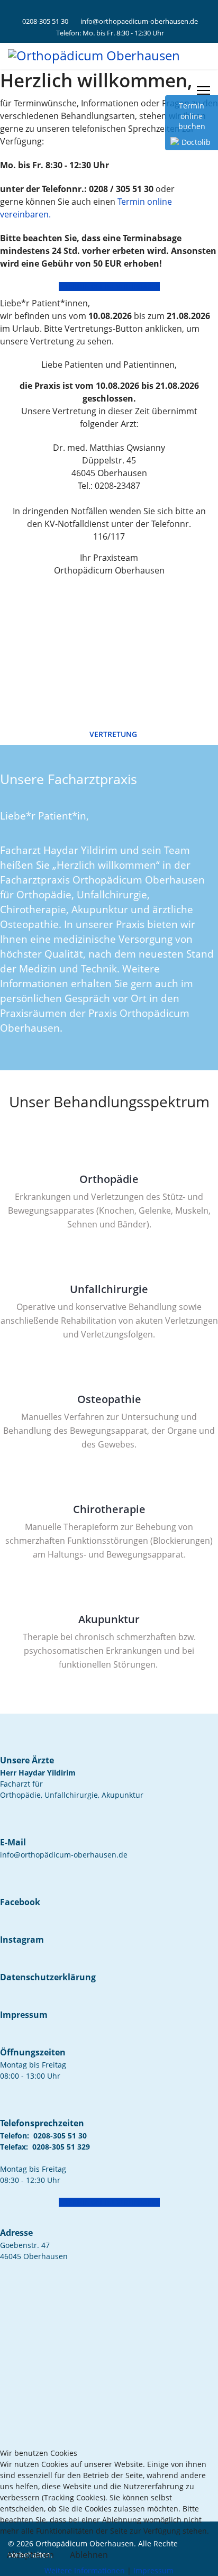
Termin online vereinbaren (112, 286)
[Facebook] (101, 10)
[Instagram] (117, 10)
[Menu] (203, 90)
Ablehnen (89, 2555)
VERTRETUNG (112, 734)
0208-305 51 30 (45, 21)
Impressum (153, 2570)
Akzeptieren (30, 2555)
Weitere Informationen (85, 2570)
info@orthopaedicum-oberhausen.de (139, 21)
